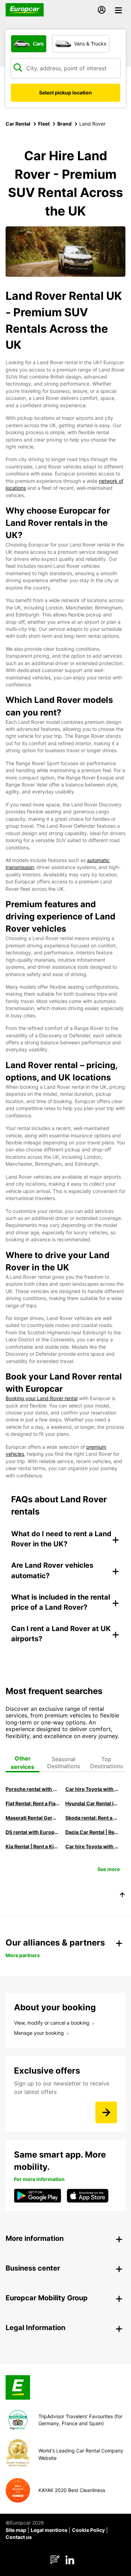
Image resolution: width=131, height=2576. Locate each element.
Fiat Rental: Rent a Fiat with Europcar (32, 1803)
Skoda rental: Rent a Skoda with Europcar (92, 1818)
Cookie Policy (88, 2530)
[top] (122, 1896)
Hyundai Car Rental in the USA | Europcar (92, 1803)
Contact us (19, 2537)
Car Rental (18, 124)
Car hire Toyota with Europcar (92, 1789)
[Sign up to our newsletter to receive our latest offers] (106, 2112)
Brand (64, 124)
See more (109, 1869)
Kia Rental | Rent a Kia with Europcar (32, 1846)
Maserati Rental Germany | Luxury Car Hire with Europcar (32, 1818)
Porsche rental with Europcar (32, 1789)
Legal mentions (49, 2530)
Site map (16, 2530)
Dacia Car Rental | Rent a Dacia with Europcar (92, 1832)
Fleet (44, 124)
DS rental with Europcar (32, 1832)
